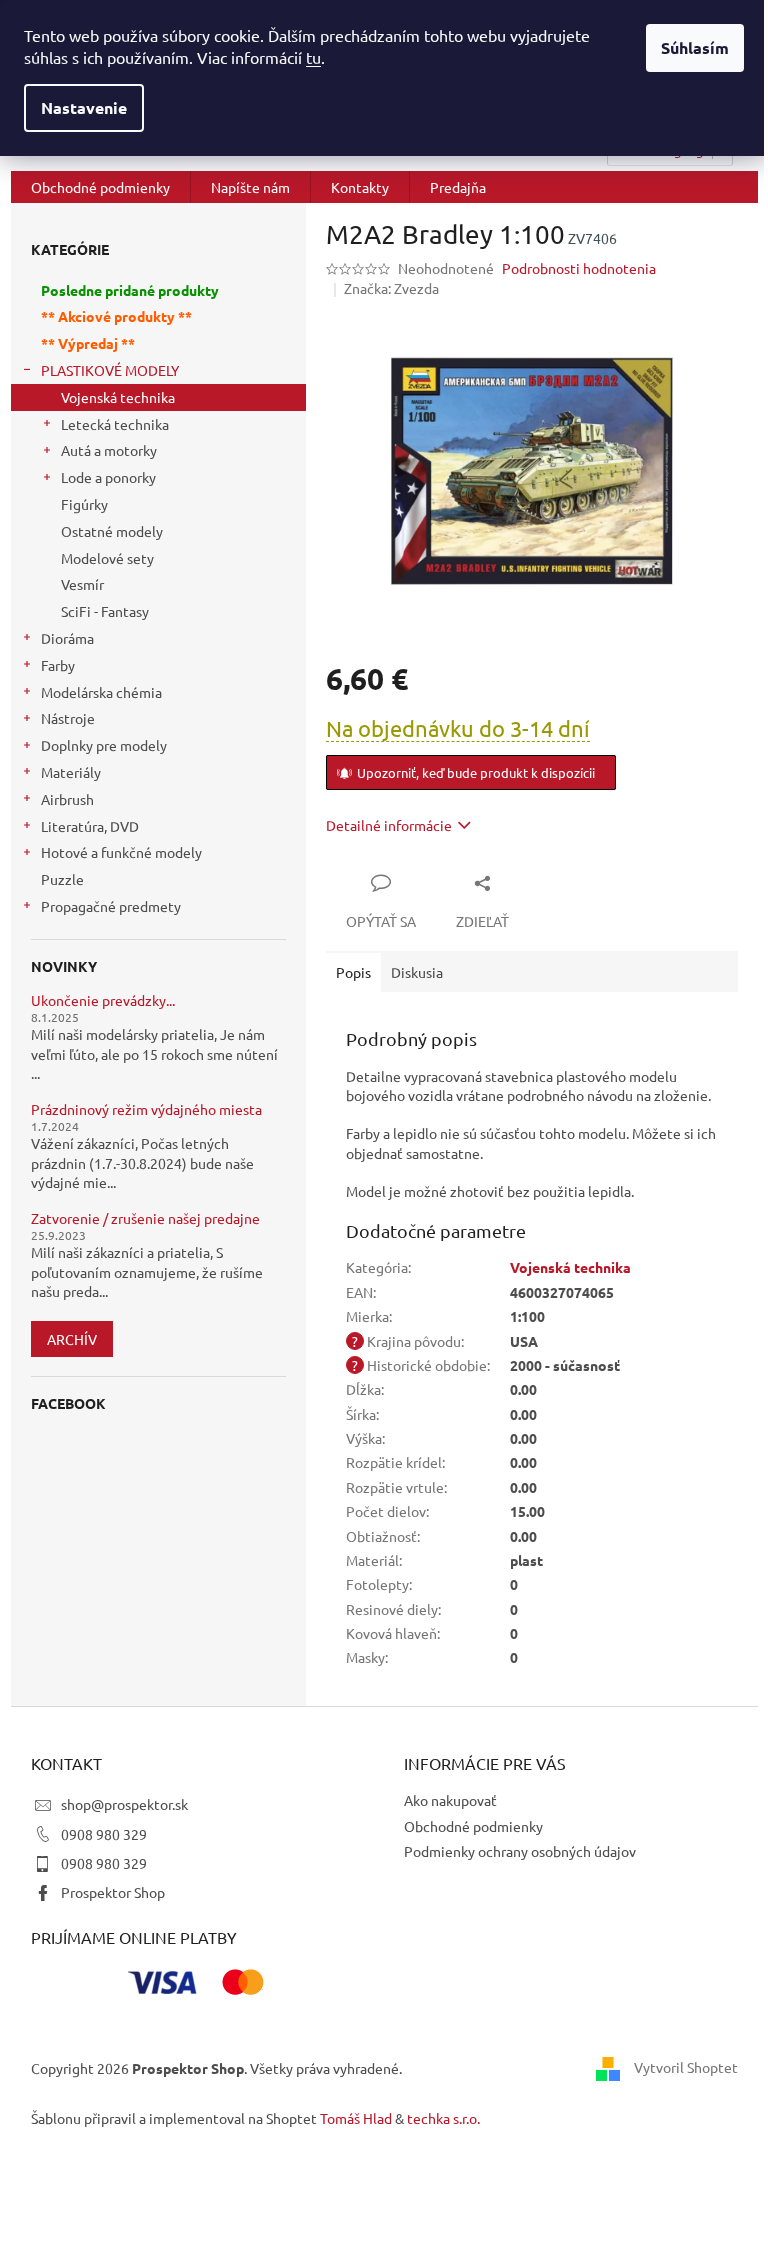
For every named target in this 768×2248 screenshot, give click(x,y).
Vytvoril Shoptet (686, 2067)
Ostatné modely (112, 531)
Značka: (391, 288)
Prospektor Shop (113, 1892)
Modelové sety (107, 558)
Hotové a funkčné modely (121, 852)
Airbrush (67, 799)
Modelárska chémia (101, 692)
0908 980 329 (104, 1834)
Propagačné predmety (111, 906)
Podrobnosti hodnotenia (579, 268)
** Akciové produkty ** (116, 316)
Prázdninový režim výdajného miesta (146, 1109)
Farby (58, 665)
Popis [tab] (353, 972)
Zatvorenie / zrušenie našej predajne (145, 1218)
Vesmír (82, 584)
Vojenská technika (118, 397)
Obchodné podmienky (473, 1826)
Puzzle (62, 879)
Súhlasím (695, 47)
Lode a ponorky (108, 477)
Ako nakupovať (450, 1800)
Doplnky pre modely (104, 745)
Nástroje (68, 718)
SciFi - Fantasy (105, 611)
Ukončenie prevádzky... (103, 1000)
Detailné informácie (389, 825)
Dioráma (67, 638)
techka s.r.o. (443, 2118)
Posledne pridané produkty (130, 290)
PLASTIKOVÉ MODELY (110, 370)
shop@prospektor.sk (124, 1804)
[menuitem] (100, 187)
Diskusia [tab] (417, 972)
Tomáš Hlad (356, 2118)
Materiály (71, 772)
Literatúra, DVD (90, 826)
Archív (72, 1339)
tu (313, 57)
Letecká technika (115, 424)
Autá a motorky (109, 450)
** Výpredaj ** (88, 343)
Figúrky (84, 504)
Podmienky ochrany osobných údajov (520, 1851)
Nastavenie (84, 107)
